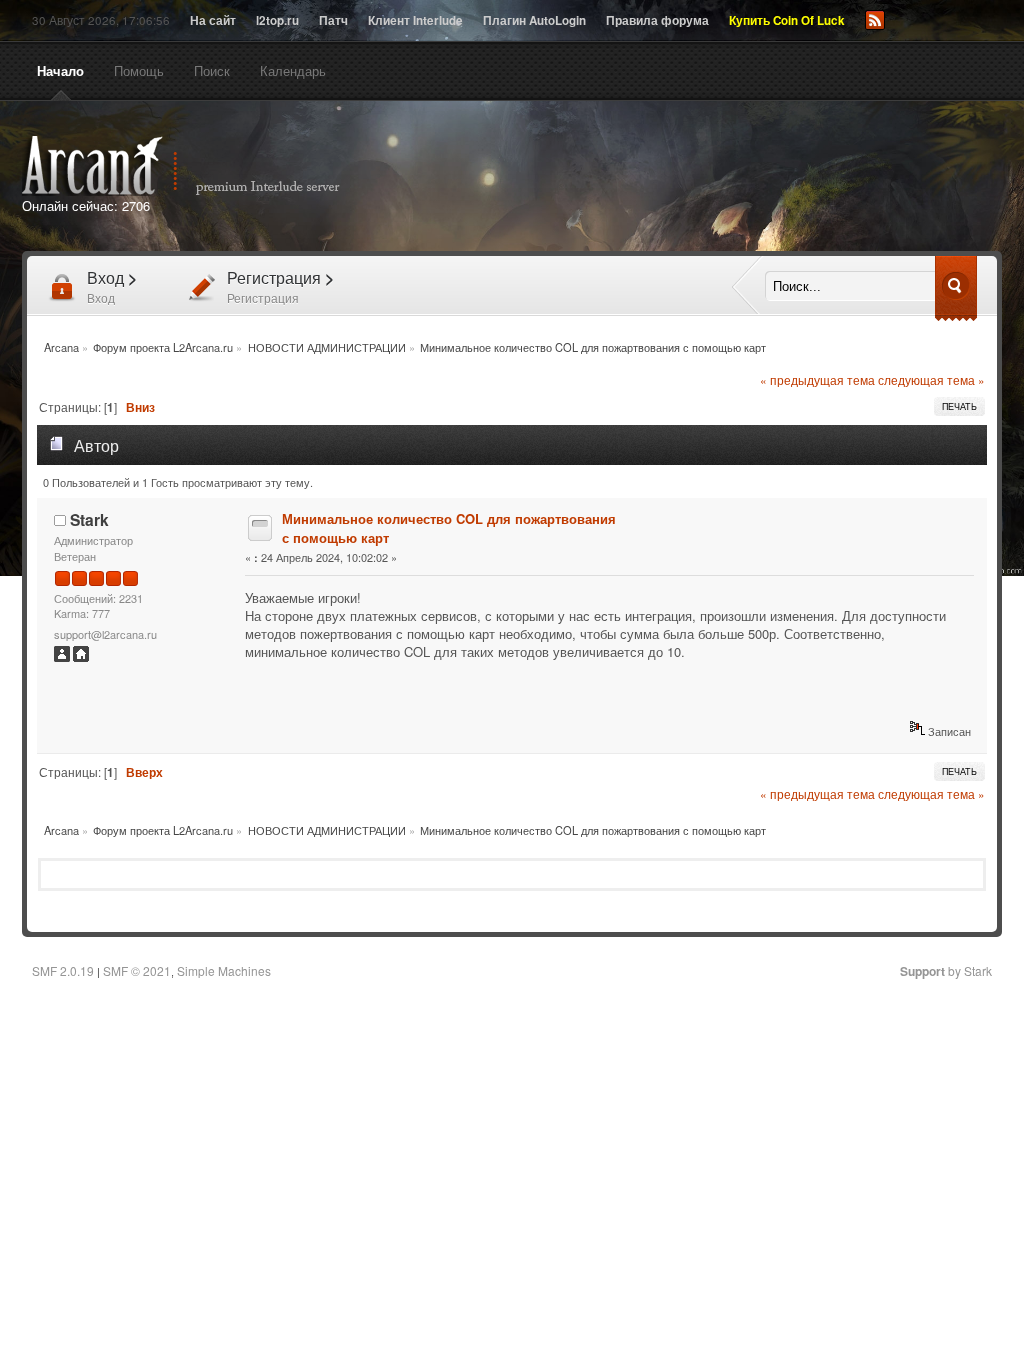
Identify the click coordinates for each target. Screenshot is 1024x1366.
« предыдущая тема (817, 380)
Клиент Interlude (415, 20)
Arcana (202, 166)
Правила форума (657, 20)
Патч (333, 20)
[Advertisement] (740, 178)
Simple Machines (224, 970)
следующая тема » (931, 380)
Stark (89, 519)
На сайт (213, 20)
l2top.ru (277, 20)
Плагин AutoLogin (534, 20)
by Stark (946, 970)
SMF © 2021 (137, 970)
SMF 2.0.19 (63, 970)
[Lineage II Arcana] (81, 657)
